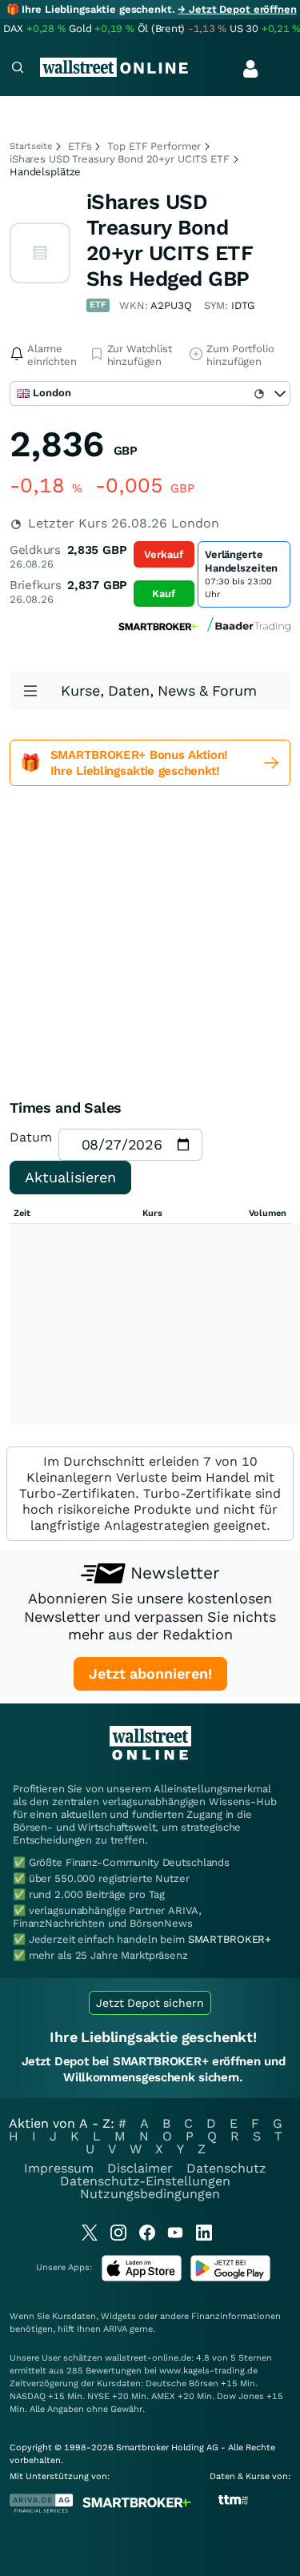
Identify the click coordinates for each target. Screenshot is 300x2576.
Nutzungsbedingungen (150, 2194)
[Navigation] (18, 69)
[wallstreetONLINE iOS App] (142, 2278)
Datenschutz (226, 2168)
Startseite (31, 146)
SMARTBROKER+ (230, 1939)
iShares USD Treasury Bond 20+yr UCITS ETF (120, 159)
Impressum (59, 2168)
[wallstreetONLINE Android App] (230, 2278)
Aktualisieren (70, 1177)
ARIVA (115, 2329)
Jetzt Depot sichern (150, 2003)
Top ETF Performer (154, 146)
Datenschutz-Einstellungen (145, 2181)
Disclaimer (140, 2168)
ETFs (80, 146)
